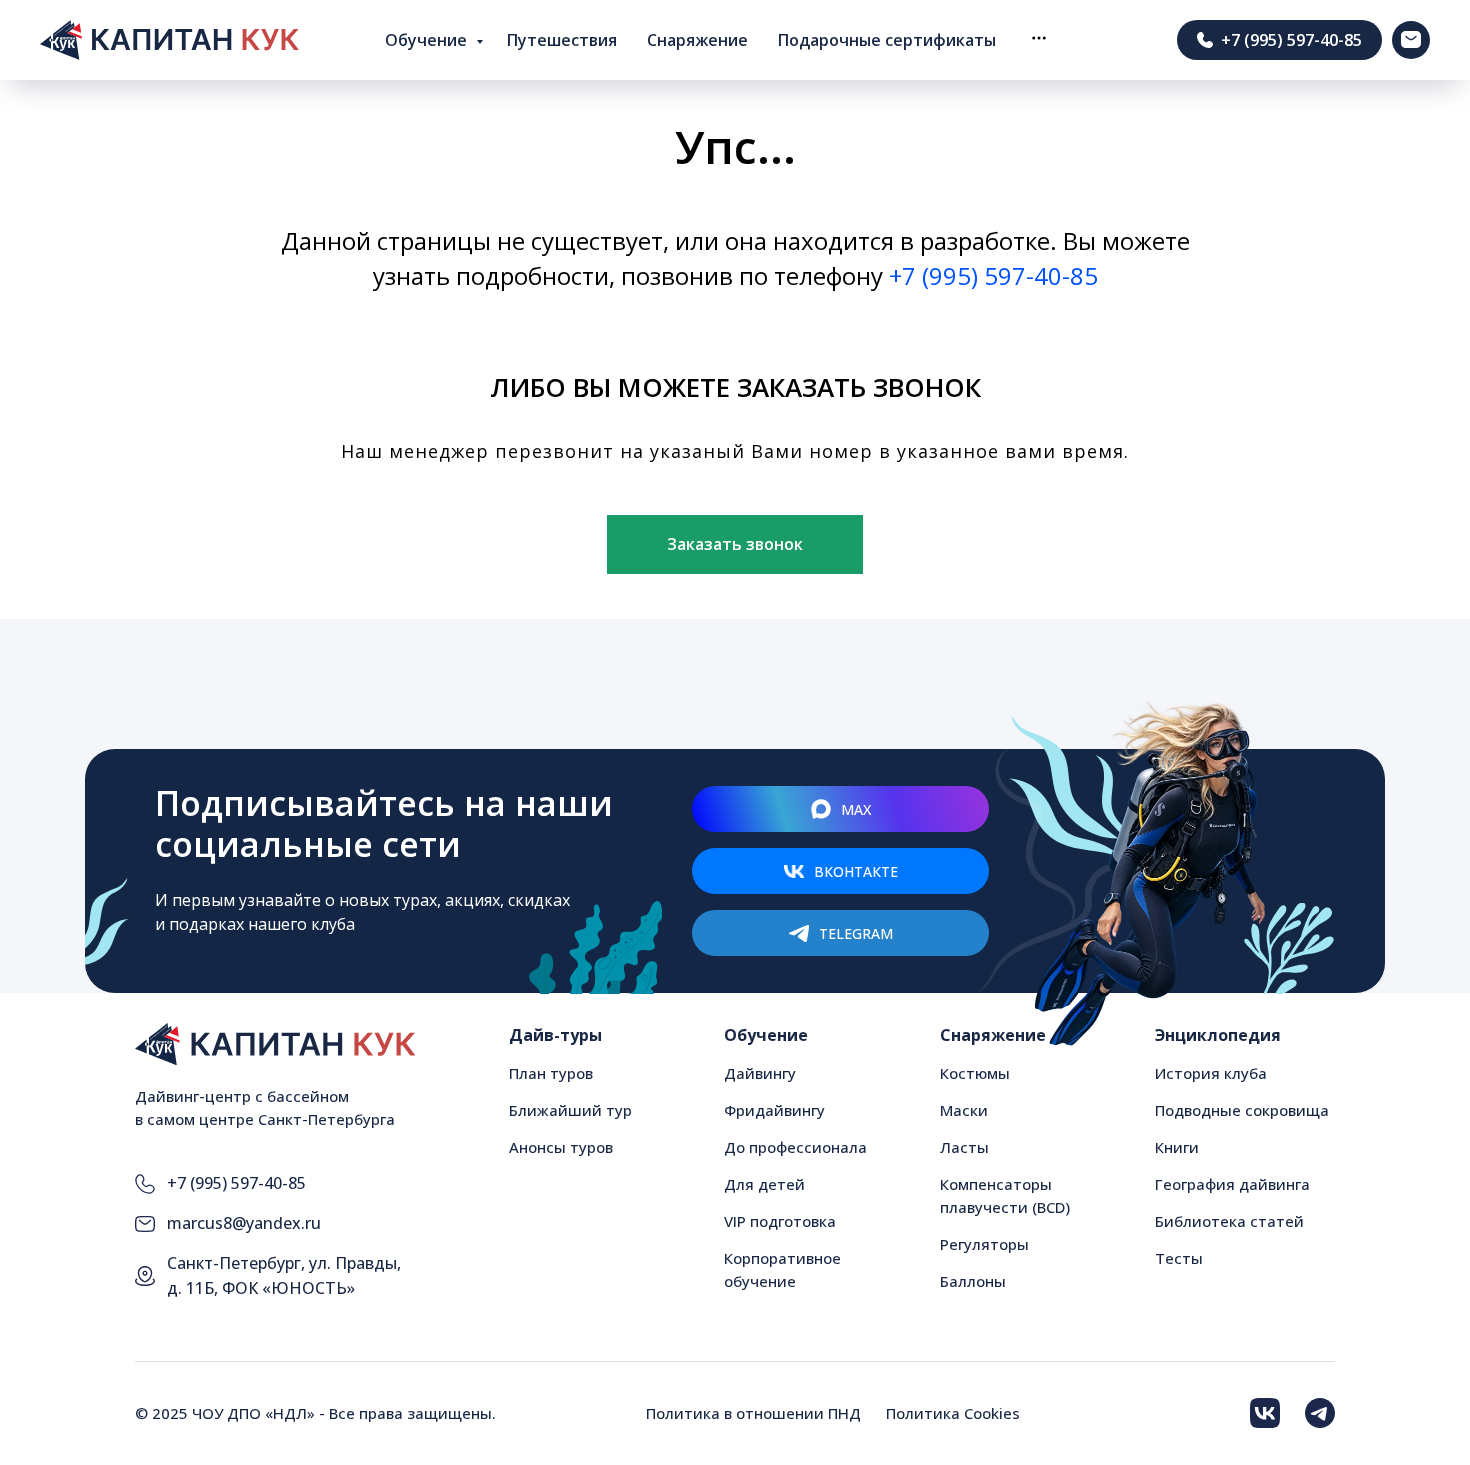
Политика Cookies (953, 1413)
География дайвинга (1232, 1184)
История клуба (1211, 1073)
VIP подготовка (780, 1221)
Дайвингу (760, 1073)
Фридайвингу (774, 1110)
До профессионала (795, 1147)
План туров (551, 1073)
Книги (1177, 1147)
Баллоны (973, 1281)
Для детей (764, 1184)
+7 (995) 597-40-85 (993, 275)
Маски (964, 1110)
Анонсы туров (561, 1147)
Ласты (964, 1147)
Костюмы (975, 1073)
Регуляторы (984, 1244)
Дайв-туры (555, 1035)
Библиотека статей (1229, 1221)
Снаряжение (697, 40)
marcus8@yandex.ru (244, 1223)
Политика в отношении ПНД (753, 1413)
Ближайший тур (570, 1110)
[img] (1265, 1413)
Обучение (428, 40)
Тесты (1179, 1258)
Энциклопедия (1218, 1035)
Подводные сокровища (1242, 1110)
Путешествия (562, 40)
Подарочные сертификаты (887, 40)
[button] (1039, 38)
